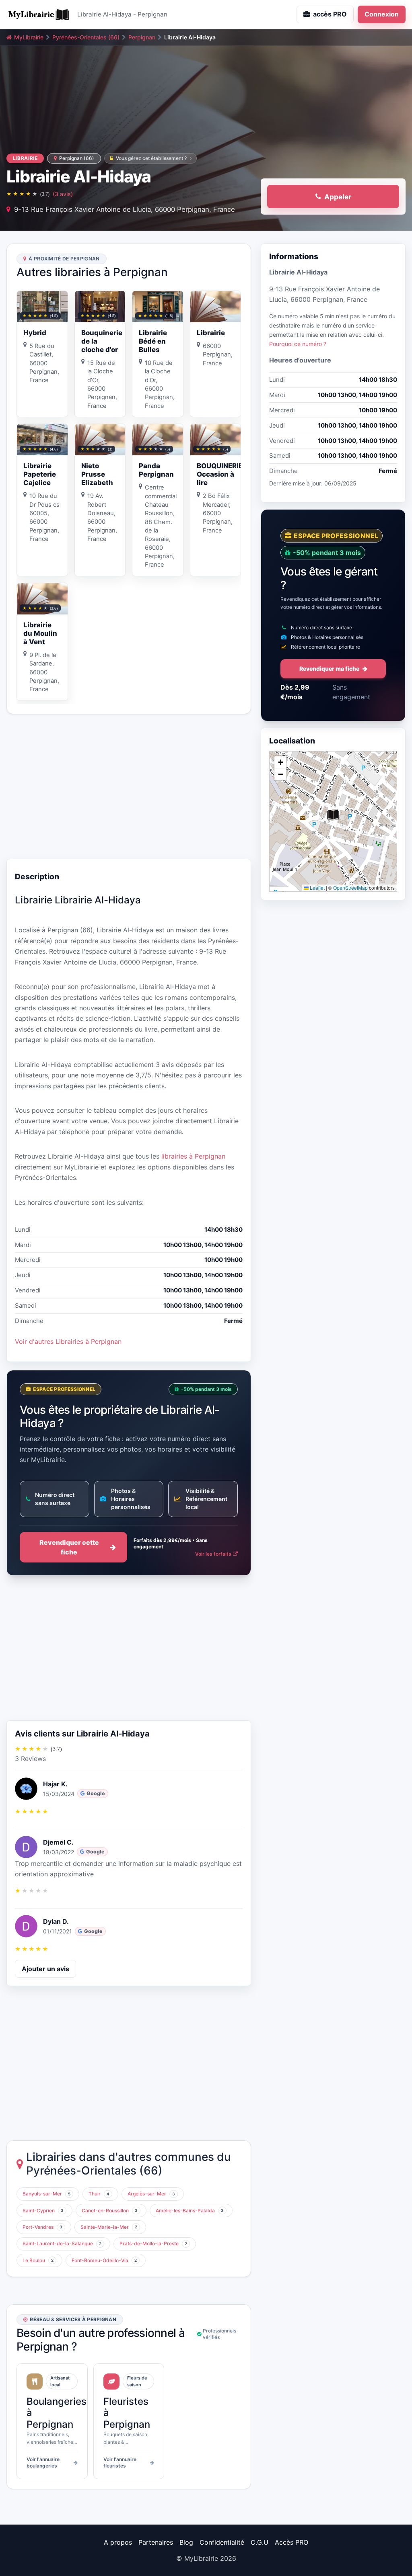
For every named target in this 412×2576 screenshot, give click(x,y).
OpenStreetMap (350, 888)
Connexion (382, 14)
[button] (333, 815)
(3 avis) (63, 194)
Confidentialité (222, 2542)
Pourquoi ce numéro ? (298, 344)
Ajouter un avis (45, 1969)
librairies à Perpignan (193, 1156)
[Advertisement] (129, 786)
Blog (186, 2542)
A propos (118, 2542)
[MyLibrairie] (39, 14)
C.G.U (260, 2542)
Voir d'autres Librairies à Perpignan (68, 1341)
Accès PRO (291, 2542)
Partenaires (156, 2542)
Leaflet (317, 888)
